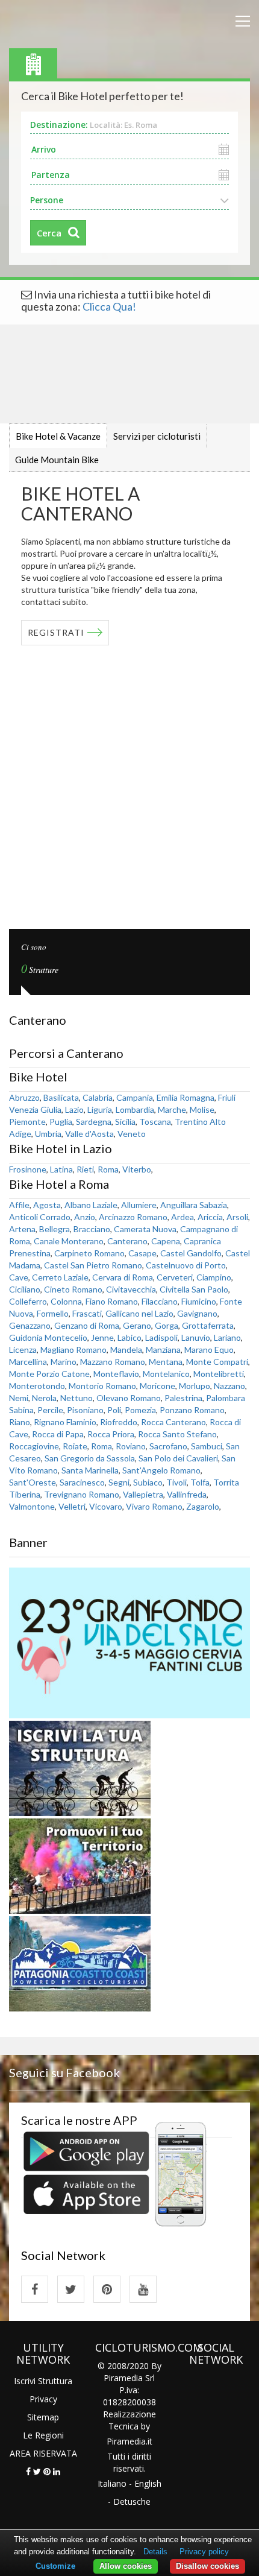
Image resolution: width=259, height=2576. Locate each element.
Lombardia (135, 1109)
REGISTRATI (56, 632)
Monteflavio (116, 1374)
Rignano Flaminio (65, 1422)
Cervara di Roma (123, 1277)
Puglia (61, 1122)
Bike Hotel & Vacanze (58, 436)
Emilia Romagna (186, 1097)
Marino (64, 1362)
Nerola (44, 1398)
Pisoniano (85, 1410)
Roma (108, 1169)
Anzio (85, 1217)
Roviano (131, 1446)
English (148, 2483)
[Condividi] (28, 2471)
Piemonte (27, 1122)
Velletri (72, 1506)
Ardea (183, 1217)
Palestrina (183, 1398)
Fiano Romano (112, 1301)
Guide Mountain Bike (57, 460)
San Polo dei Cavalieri (178, 1458)
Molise (202, 1109)
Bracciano (92, 1229)
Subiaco (148, 1482)
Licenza (23, 1350)
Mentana (166, 1362)
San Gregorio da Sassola (90, 1458)
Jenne (102, 1337)
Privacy (43, 2399)
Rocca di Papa (58, 1434)
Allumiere (139, 1205)
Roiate (75, 1446)
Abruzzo (24, 1097)
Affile (19, 1205)
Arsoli (237, 1217)
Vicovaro (106, 1506)
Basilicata (61, 1097)
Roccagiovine (34, 1446)
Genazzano (30, 1325)
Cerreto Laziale (60, 1277)
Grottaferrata (208, 1325)
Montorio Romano (102, 1386)
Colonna (66, 1301)
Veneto (132, 1134)
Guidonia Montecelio (48, 1337)
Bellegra (55, 1229)
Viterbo (137, 1169)
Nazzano (229, 1386)
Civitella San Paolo (194, 1289)
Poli (114, 1410)
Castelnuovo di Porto (186, 1265)
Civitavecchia (131, 1289)
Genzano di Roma (87, 1325)
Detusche (132, 2502)
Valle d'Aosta (89, 1134)
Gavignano (197, 1313)
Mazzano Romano (113, 1362)
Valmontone (32, 1506)
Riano (20, 1422)
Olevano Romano (129, 1398)
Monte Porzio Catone (49, 1374)
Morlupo (195, 1386)
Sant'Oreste (33, 1482)
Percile (50, 1410)
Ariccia (210, 1217)
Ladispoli (161, 1337)
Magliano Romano (73, 1350)
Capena (166, 1241)
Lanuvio (196, 1337)
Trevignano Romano (82, 1494)
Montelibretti (219, 1374)
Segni (119, 1482)
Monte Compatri (217, 1362)
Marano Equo (209, 1350)
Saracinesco (82, 1482)
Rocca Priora (111, 1434)
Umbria (48, 1134)
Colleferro (28, 1301)
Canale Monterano (69, 1241)
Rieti (85, 1169)
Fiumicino (199, 1301)
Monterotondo (37, 1386)
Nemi (19, 1398)
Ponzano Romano (192, 1410)
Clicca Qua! (109, 306)
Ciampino (214, 1277)
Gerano (137, 1325)
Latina (61, 1169)
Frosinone (28, 1169)
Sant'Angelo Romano (161, 1470)
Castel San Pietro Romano (93, 1265)
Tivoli (176, 1482)
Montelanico (166, 1374)
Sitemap (43, 2417)
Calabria (98, 1097)
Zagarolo (203, 1506)
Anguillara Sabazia (194, 1205)
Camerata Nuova (145, 1229)
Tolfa (200, 1482)
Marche (172, 1109)
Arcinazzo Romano (133, 1217)
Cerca (49, 233)
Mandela (126, 1350)
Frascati (87, 1313)
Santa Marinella (90, 1470)
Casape (142, 1253)
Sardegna (94, 1122)
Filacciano (160, 1301)
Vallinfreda (187, 1494)
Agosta (47, 1205)
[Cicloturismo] (35, 2289)
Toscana (155, 1122)
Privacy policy (204, 2552)
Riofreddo (119, 1422)
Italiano (112, 2483)
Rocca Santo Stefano (177, 1434)
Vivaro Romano (154, 1506)
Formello (53, 1313)
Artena (22, 1229)
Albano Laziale (91, 1205)
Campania (135, 1097)
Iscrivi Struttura (43, 2381)
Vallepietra (143, 1494)
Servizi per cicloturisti (157, 436)
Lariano (227, 1337)
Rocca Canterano (173, 1422)
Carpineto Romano (89, 1253)
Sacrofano (168, 1446)
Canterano (127, 1241)
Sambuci (207, 1446)
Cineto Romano (73, 1289)
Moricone (158, 1386)
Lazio (74, 1109)
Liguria (100, 1109)
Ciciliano (25, 1289)
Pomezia (140, 1410)
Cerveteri (175, 1277)
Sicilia (125, 1122)
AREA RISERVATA (43, 2453)
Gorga (167, 1325)
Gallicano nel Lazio (139, 1313)
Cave (19, 1277)
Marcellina (28, 1362)
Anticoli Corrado (40, 1217)
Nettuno (76, 1398)
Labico (129, 1337)
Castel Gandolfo (191, 1253)
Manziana (163, 1350)
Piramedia (126, 2441)
